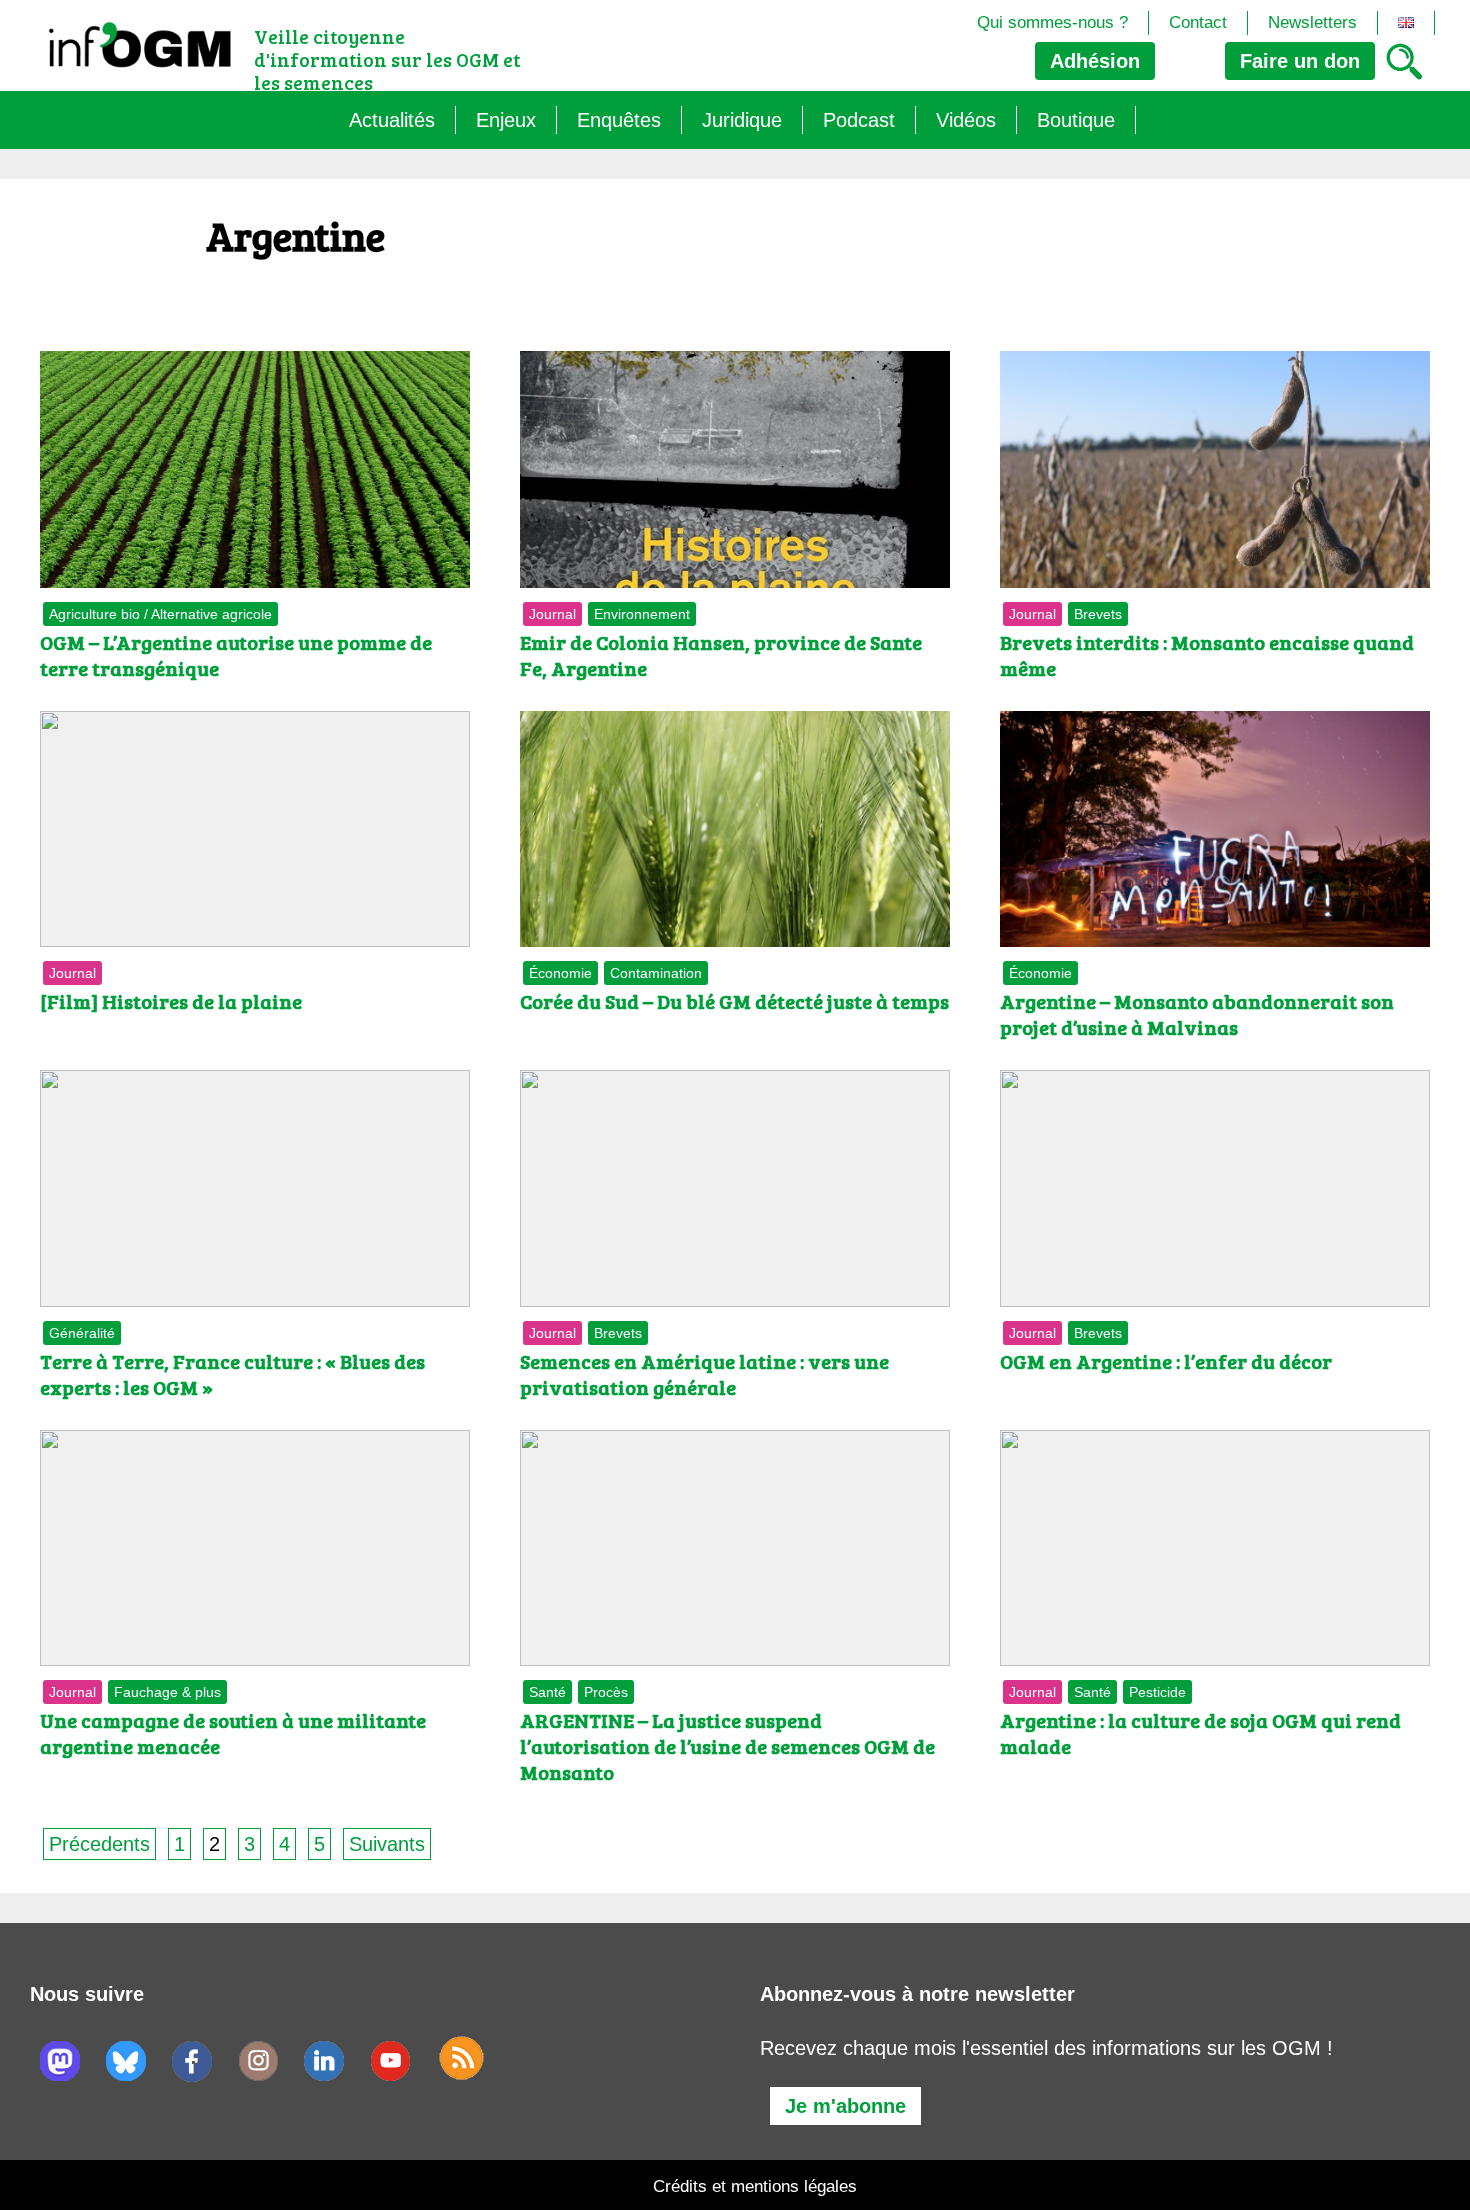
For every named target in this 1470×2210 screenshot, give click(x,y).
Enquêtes (619, 120)
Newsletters (1312, 22)
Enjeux (506, 120)
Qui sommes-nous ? (1052, 22)
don (1300, 61)
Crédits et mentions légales (755, 2186)
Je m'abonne (845, 2106)
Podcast (859, 120)
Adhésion (1095, 61)
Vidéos (966, 120)
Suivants (387, 1844)
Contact (1198, 22)
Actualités (392, 120)
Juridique (742, 120)
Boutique (1076, 120)
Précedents (99, 1844)
